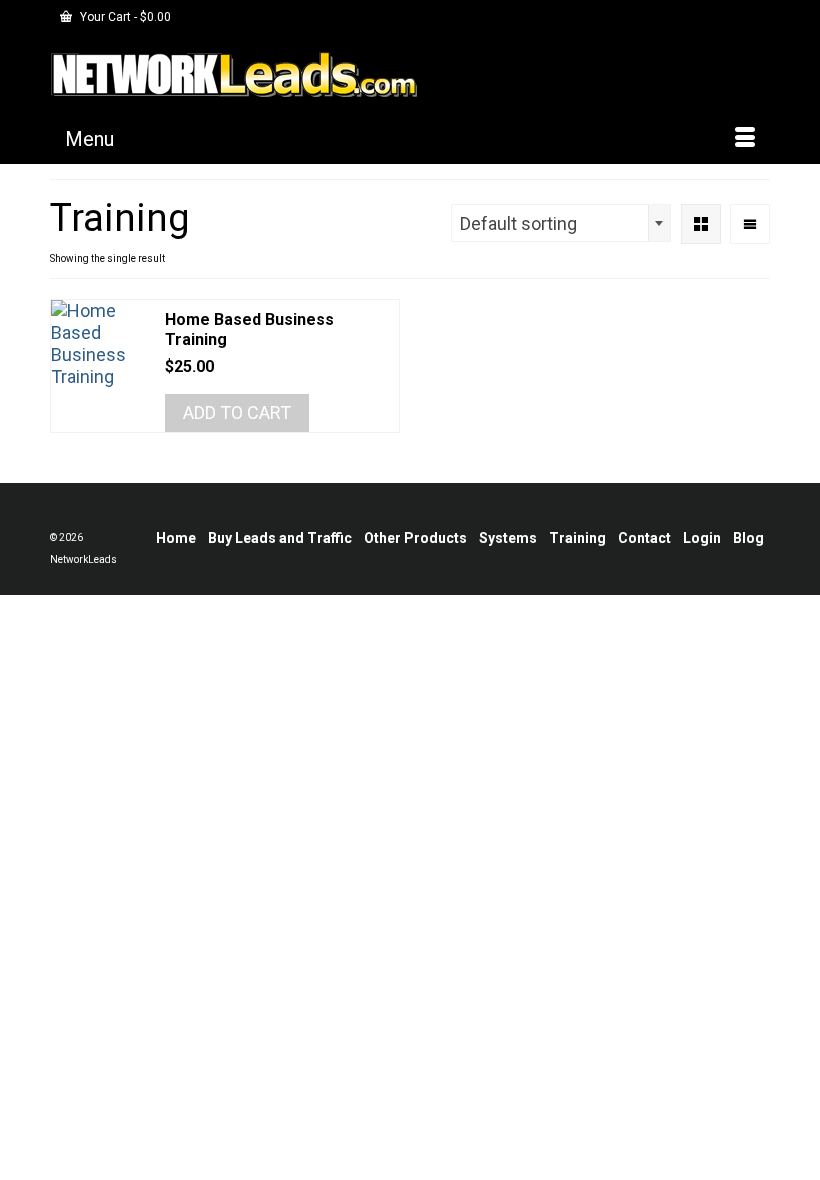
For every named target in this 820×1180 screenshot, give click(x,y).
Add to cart (237, 412)
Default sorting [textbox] (518, 223)
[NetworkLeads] (410, 74)
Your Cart (124, 17)
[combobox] (561, 223)
